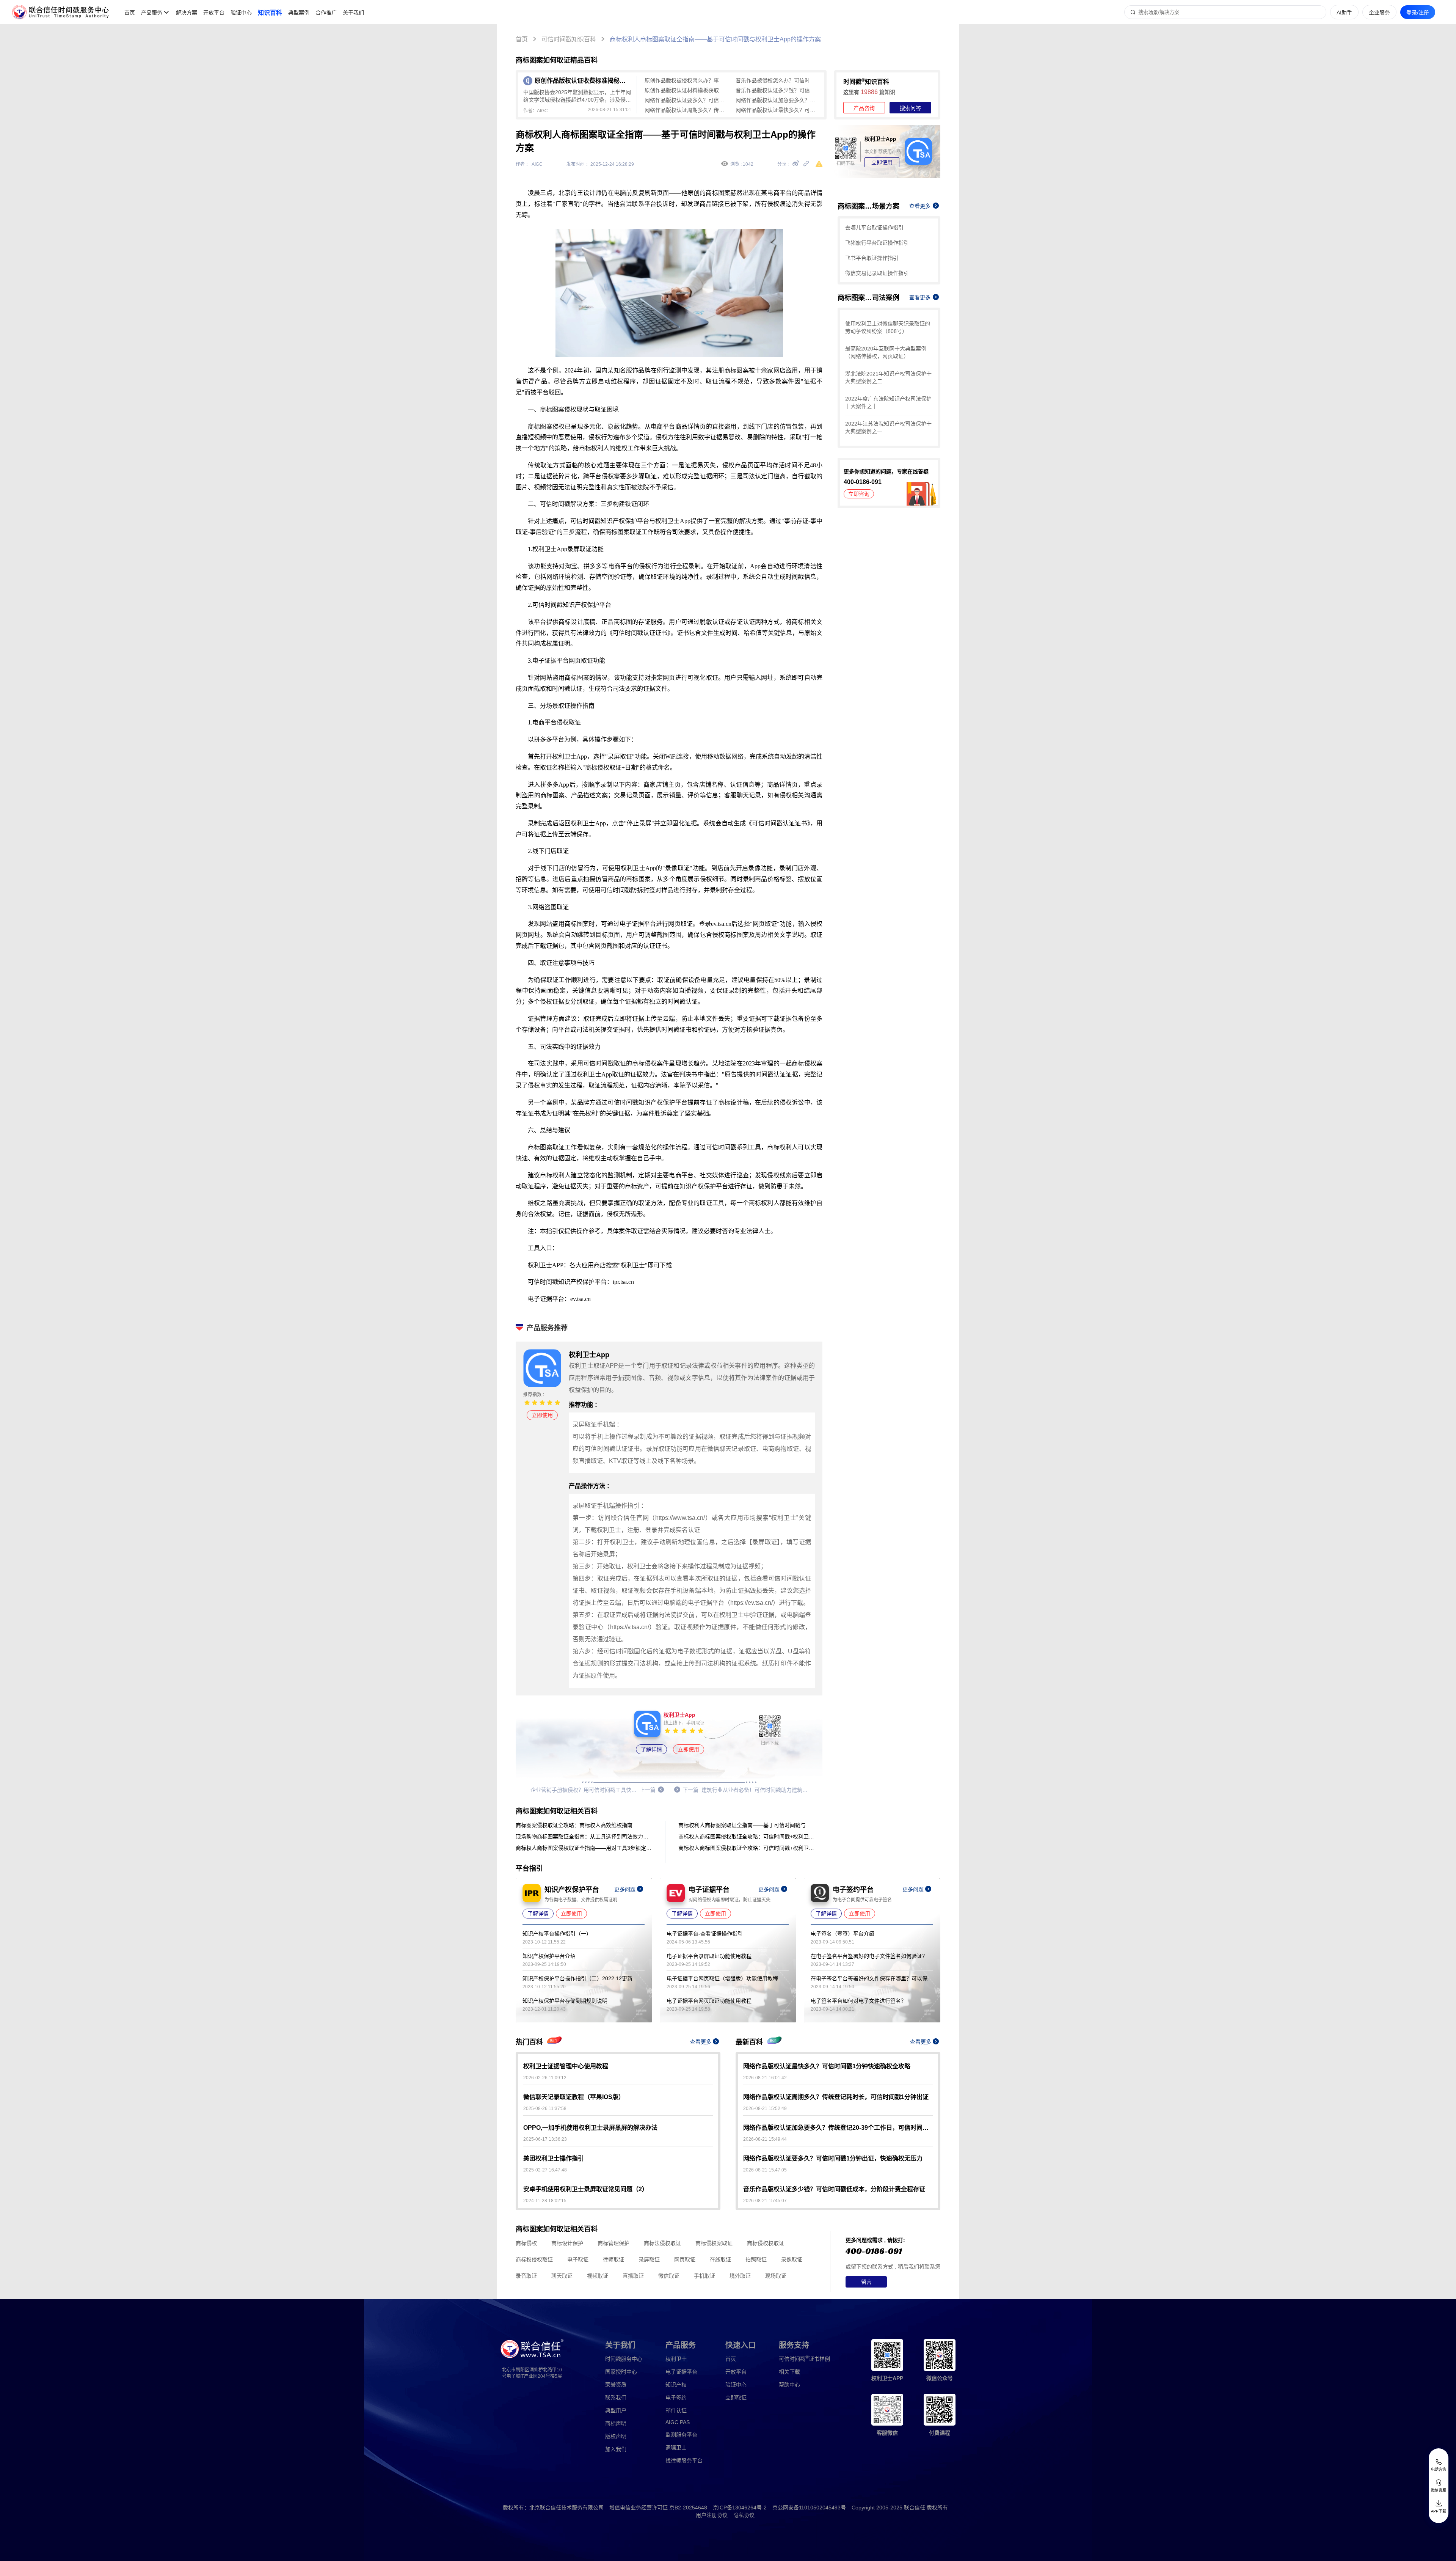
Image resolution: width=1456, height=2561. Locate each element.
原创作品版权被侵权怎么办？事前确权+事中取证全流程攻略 (686, 80)
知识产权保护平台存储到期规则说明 (565, 2001)
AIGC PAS (678, 2422)
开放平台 (214, 13)
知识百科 (270, 13)
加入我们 (616, 2449)
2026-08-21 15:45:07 (765, 2201)
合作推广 (326, 13)
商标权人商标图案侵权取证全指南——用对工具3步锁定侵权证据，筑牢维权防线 (584, 1848)
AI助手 (1344, 13)
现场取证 (776, 2276)
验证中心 (241, 13)
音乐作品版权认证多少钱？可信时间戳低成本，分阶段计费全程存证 (777, 90)
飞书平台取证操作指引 (872, 258)
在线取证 (720, 2259)
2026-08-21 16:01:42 (765, 2078)
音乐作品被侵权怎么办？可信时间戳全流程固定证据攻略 (777, 80)
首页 (130, 13)
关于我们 (353, 13)
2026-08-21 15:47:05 (765, 2170)
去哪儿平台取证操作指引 (874, 228)
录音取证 (526, 2276)
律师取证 (613, 2259)
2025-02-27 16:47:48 (545, 2170)
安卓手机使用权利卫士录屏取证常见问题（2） (586, 2189)
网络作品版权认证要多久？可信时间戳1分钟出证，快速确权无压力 (686, 100)
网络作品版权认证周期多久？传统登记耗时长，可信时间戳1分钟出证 (686, 110)
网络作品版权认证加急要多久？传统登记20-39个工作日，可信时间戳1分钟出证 (777, 100)
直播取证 (633, 2276)
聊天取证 (562, 2276)
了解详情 (651, 1749)
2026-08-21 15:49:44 (765, 2139)
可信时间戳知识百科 (569, 39)
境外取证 (740, 2276)
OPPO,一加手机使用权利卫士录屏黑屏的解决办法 (590, 2128)
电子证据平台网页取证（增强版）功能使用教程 (722, 1978)
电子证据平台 (681, 2372)
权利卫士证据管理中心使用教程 (566, 2066)
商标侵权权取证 (766, 2243)
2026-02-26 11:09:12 (545, 2078)
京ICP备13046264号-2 (740, 2508)
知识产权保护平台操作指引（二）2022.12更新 (577, 1978)
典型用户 (616, 2410)
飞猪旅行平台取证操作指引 (877, 243)
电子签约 (676, 2398)
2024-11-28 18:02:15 (545, 2201)
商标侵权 (526, 2243)
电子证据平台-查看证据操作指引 (705, 1934)
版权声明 (616, 2436)
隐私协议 (744, 2515)
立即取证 (736, 2398)
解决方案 (187, 13)
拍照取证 (756, 2259)
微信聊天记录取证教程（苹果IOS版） (574, 2097)
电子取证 (578, 2259)
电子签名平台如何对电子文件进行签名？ (858, 2001)
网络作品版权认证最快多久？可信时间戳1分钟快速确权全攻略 (777, 110)
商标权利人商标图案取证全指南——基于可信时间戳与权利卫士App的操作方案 (715, 39)
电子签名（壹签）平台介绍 (843, 1934)
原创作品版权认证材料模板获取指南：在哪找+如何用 (686, 90)
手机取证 (704, 2276)
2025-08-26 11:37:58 (545, 2109)
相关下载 (789, 2372)
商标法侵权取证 (662, 2243)
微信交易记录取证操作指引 (877, 273)
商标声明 (616, 2423)
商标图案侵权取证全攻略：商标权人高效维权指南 (574, 1825)
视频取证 (598, 2276)
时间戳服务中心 (624, 2359)
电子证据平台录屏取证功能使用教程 (709, 1956)
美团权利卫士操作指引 (554, 2158)
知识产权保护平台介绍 (549, 1956)
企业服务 (1379, 13)
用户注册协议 (712, 2515)
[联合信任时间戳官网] (61, 12)
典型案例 (299, 13)
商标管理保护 (613, 2243)
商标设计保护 (567, 2243)
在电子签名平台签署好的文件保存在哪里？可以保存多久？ (872, 1978)
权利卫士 (676, 2359)
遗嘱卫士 (676, 2448)
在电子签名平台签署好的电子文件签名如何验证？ (869, 1956)
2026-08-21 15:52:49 (765, 2109)
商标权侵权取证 (534, 2259)
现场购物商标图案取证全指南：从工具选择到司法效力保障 (584, 1837)
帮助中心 (789, 2385)
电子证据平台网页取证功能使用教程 (709, 2001)
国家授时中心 (621, 2372)
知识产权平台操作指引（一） (557, 1934)
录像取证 (792, 2259)
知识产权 (676, 2385)
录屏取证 (649, 2259)
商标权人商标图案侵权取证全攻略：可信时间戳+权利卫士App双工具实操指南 (747, 1837)
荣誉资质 (616, 2385)
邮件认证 (676, 2410)
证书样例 (804, 2358)
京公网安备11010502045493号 (809, 2508)
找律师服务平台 (684, 2460)
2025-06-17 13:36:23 (545, 2139)
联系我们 (616, 2398)
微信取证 (669, 2276)
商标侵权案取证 (714, 2243)
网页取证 (685, 2259)
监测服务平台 (681, 2435)
